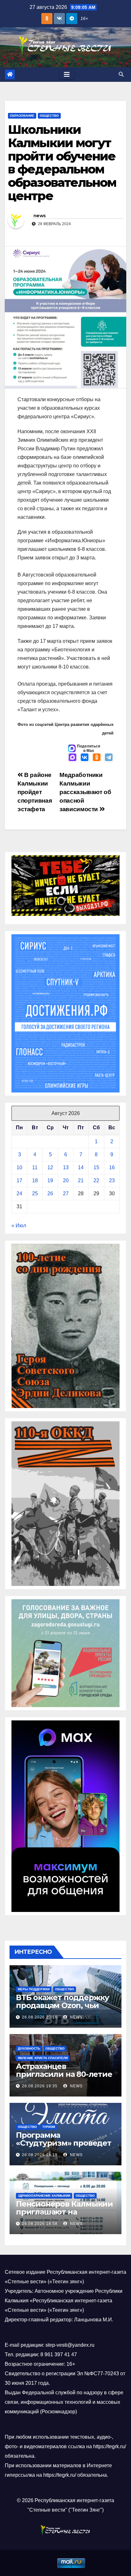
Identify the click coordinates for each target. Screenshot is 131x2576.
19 (50, 1180)
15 (96, 1167)
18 (35, 1180)
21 (81, 1180)
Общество (49, 116)
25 (35, 1193)
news (39, 216)
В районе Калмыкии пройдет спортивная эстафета (35, 792)
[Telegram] (109, 758)
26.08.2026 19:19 (40, 2155)
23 (112, 1180)
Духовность (29, 2048)
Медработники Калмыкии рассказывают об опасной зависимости (85, 792)
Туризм (49, 2127)
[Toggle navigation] (67, 75)
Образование (22, 116)
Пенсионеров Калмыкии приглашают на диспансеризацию (64, 2212)
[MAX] (72, 758)
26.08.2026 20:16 (40, 2017)
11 (35, 1167)
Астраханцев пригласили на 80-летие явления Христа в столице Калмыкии (64, 2078)
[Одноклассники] (97, 758)
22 (96, 1180)
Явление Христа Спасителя (43, 2058)
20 (66, 1180)
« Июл (19, 1226)
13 (66, 1167)
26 (50, 1193)
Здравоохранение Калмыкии (44, 2196)
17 (19, 1180)
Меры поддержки (34, 1989)
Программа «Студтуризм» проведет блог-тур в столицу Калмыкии (64, 2147)
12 (50, 1167)
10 (19, 1167)
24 (19, 1193)
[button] (121, 74)
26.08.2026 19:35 (40, 2086)
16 (112, 1167)
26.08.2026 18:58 (40, 2224)
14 (81, 1167)
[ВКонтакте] (85, 758)
